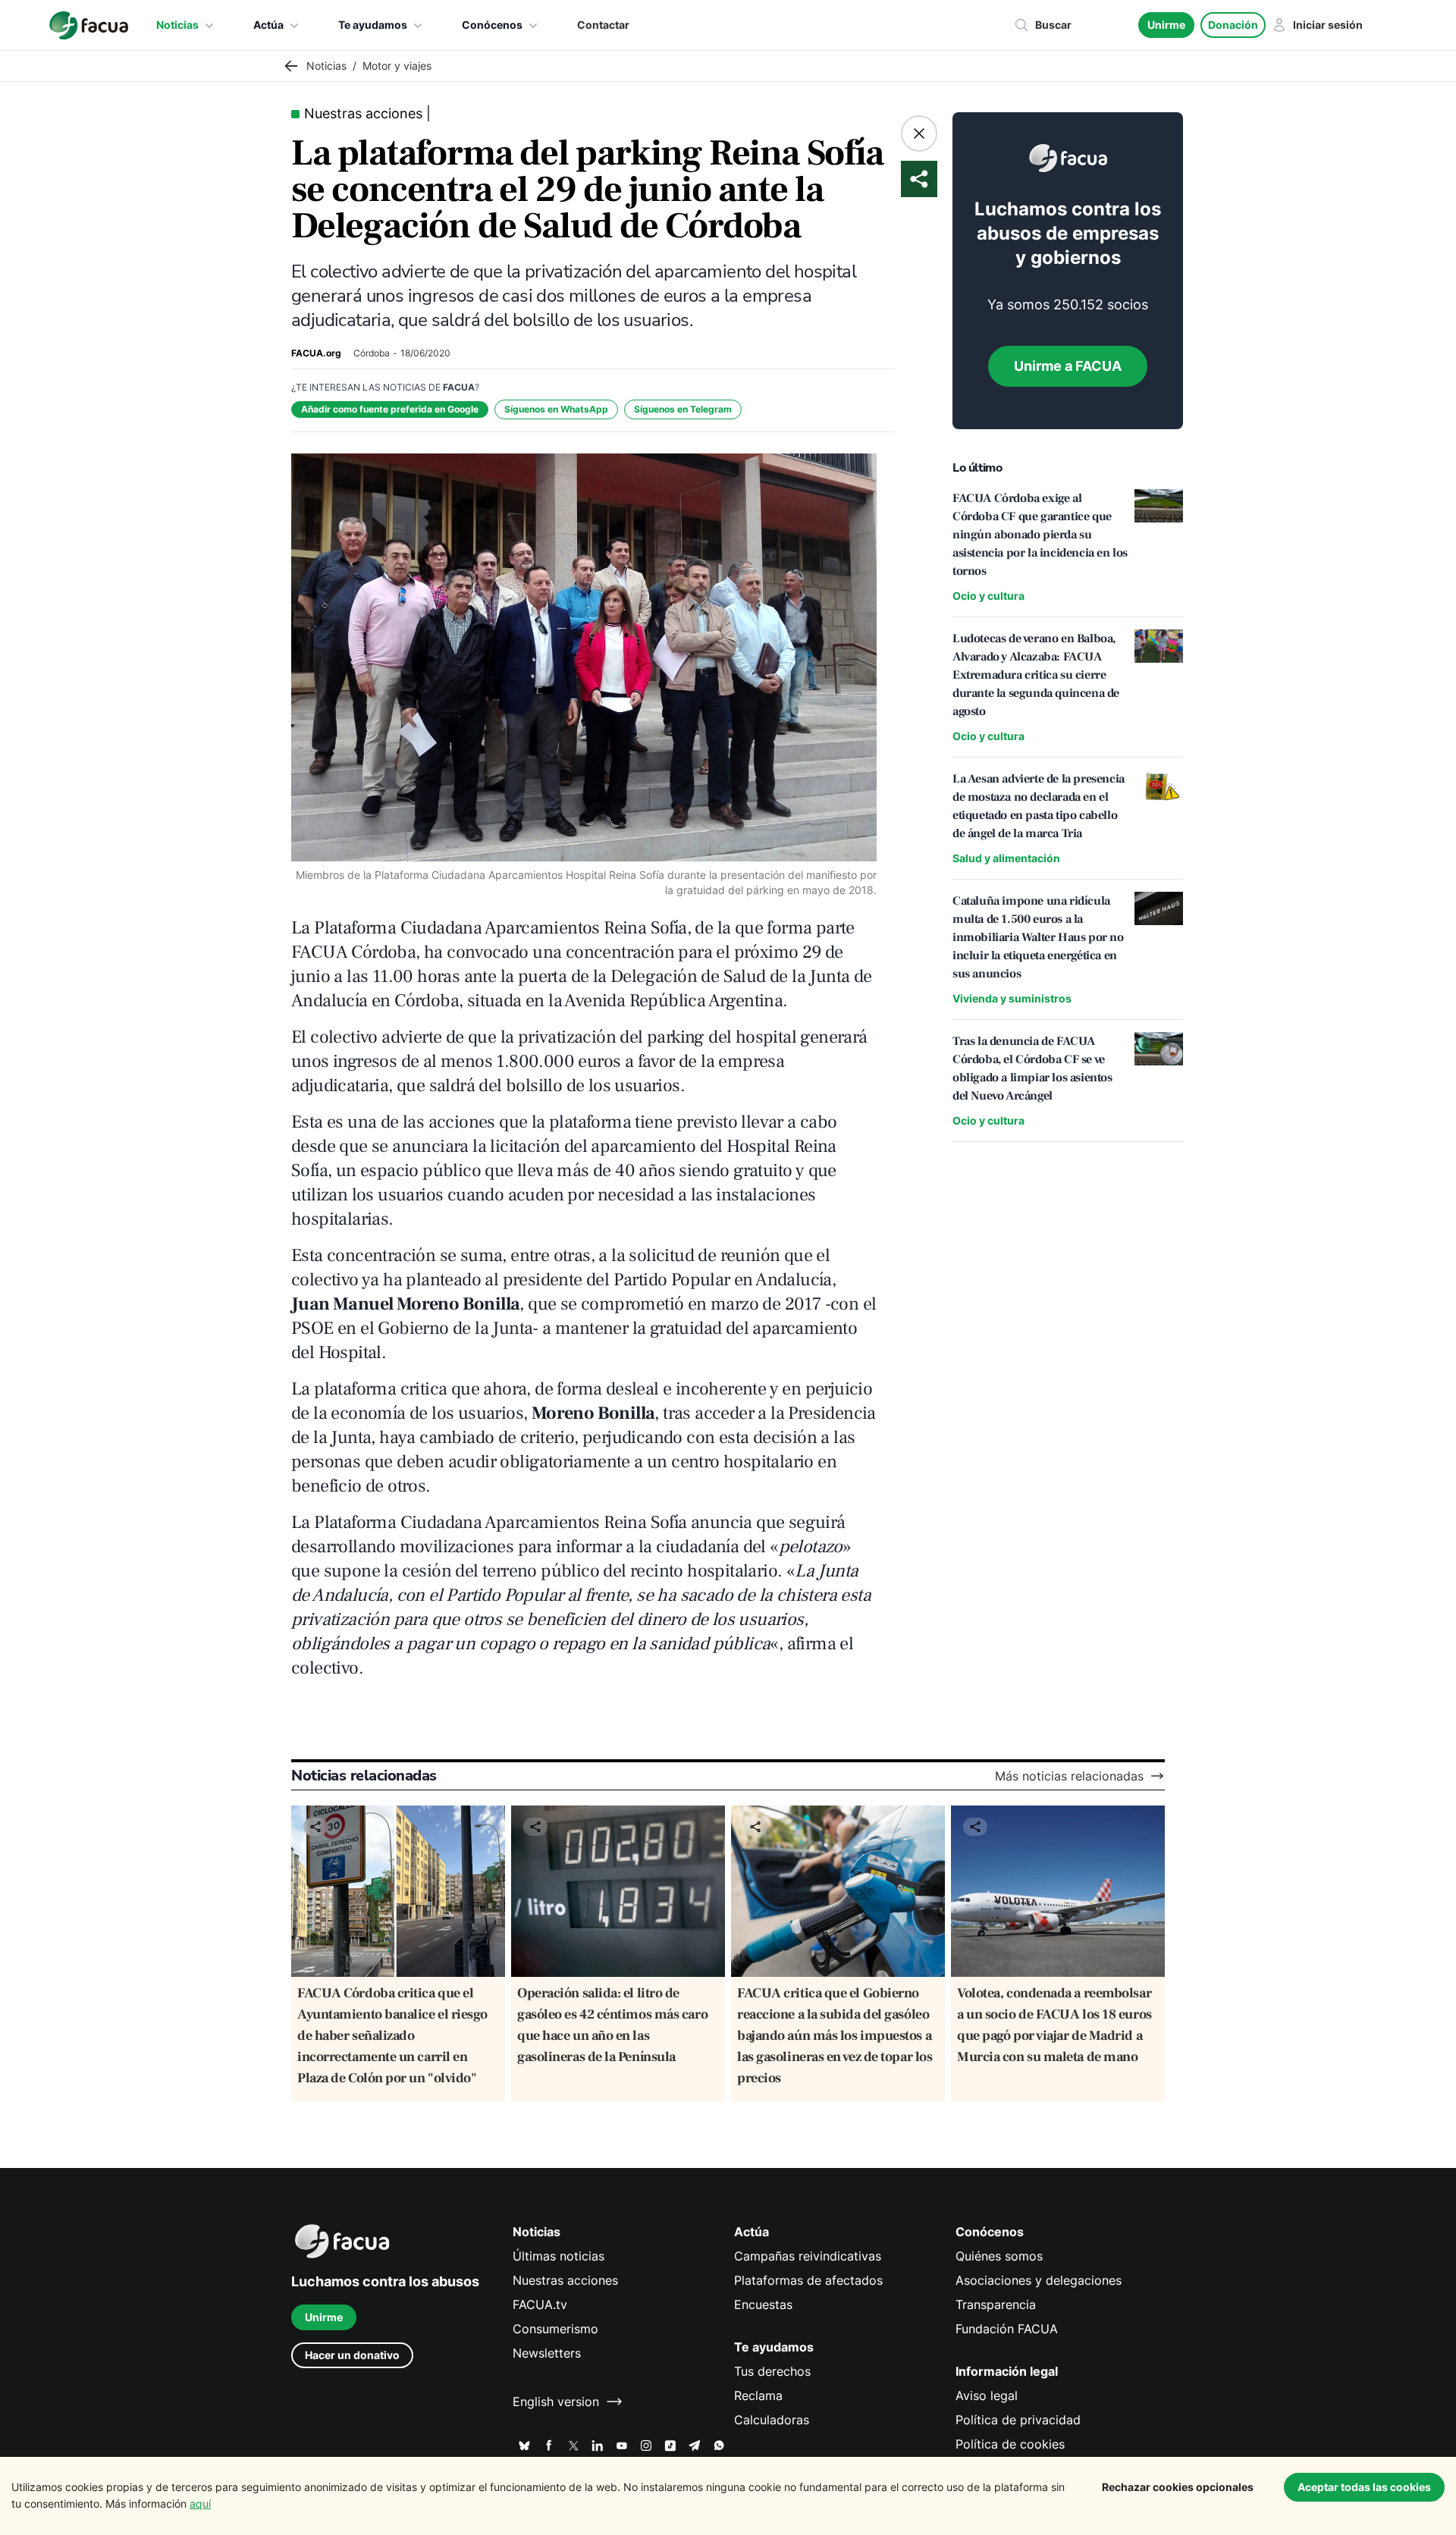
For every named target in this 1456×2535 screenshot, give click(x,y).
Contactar (603, 25)
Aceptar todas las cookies (1364, 2487)
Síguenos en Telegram (683, 409)
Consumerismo (555, 2329)
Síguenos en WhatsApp (556, 409)
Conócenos (492, 25)
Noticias (177, 25)
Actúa (268, 25)
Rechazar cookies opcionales (1178, 2487)
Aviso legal (987, 2395)
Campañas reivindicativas (808, 2256)
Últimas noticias (559, 2256)
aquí (200, 2504)
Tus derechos (772, 2371)
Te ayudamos (373, 25)
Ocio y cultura (988, 596)
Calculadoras (772, 2420)
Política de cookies (1010, 2444)
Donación (1233, 25)
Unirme (1166, 25)
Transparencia (996, 2304)
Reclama (758, 2395)
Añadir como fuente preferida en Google (390, 409)
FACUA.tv (540, 2304)
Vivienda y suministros (1012, 998)
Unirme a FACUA (1068, 366)
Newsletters (547, 2353)
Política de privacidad (1018, 2420)
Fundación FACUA (1007, 2329)
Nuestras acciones (565, 2280)
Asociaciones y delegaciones (1039, 2280)
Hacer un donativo (352, 2355)
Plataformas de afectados (808, 2280)
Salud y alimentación (1006, 858)
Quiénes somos (999, 2256)
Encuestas (763, 2304)
